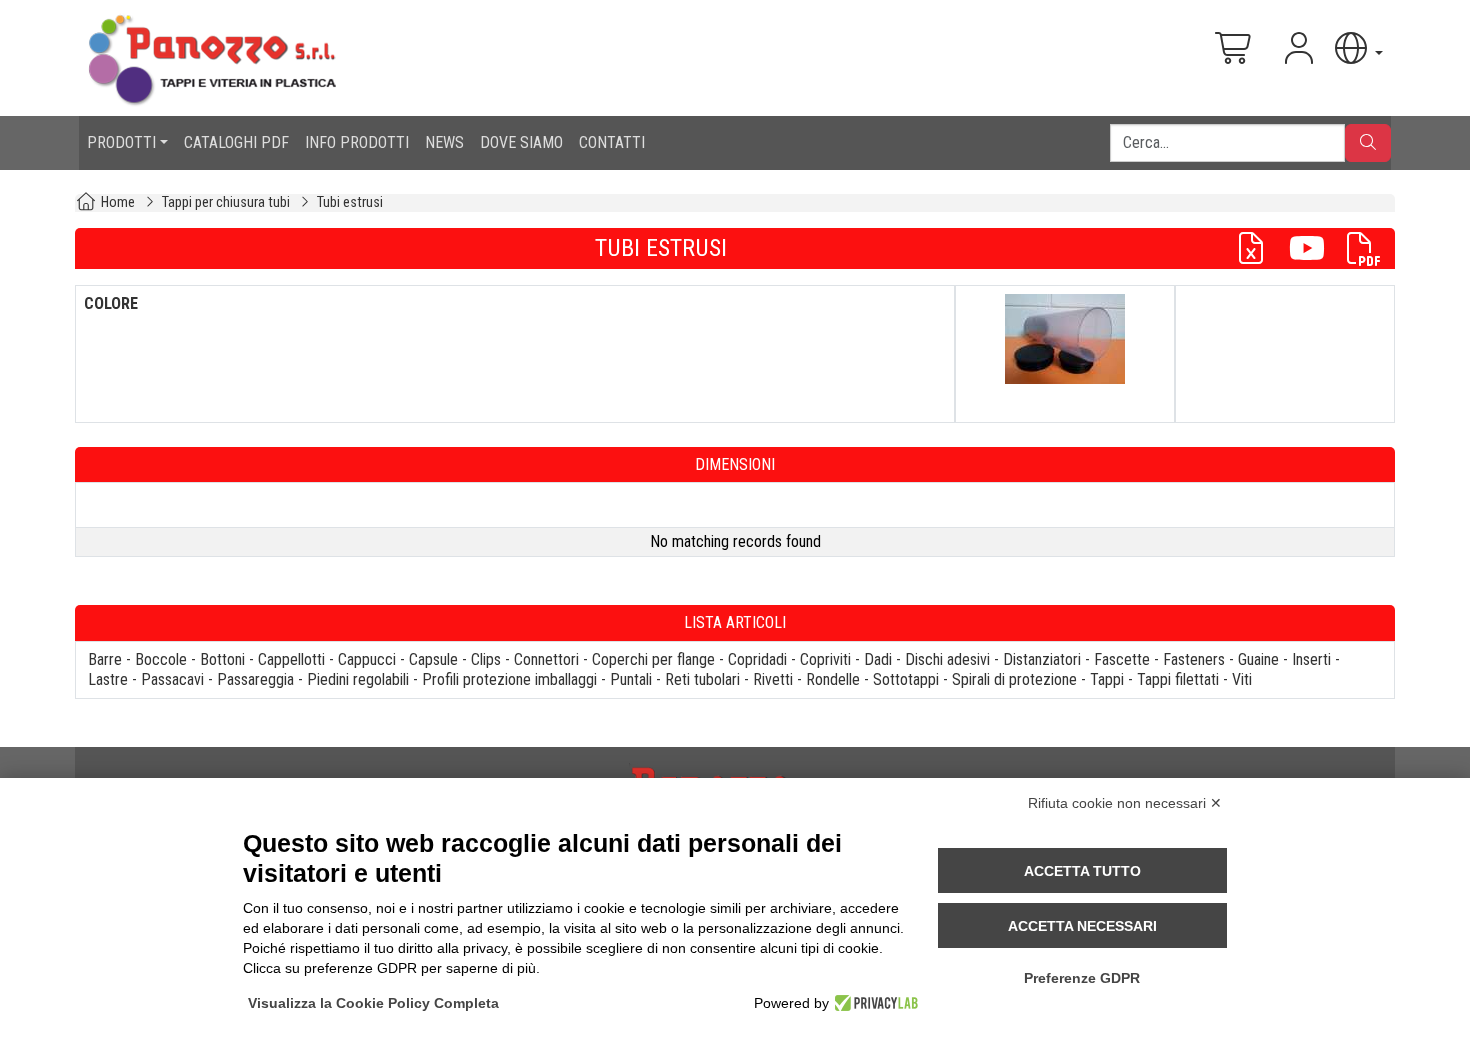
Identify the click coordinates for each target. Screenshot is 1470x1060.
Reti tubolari (702, 679)
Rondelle (833, 679)
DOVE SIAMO (521, 142)
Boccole (161, 659)
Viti (1242, 679)
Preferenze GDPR (1082, 978)
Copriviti (825, 659)
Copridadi (757, 659)
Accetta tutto (1082, 871)
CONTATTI (612, 142)
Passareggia (255, 679)
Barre (105, 659)
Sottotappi (906, 679)
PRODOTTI (121, 142)
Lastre (108, 679)
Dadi (878, 659)
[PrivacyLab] (873, 1003)
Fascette (1122, 659)
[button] (1357, 48)
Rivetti (773, 679)
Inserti (1311, 659)
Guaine (1258, 659)
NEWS (444, 142)
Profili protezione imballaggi (509, 679)
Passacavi (172, 679)
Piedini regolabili (358, 679)
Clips (486, 659)
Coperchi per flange (653, 659)
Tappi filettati (1178, 679)
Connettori (546, 659)
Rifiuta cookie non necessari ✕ (1125, 803)
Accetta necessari (1082, 926)
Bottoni (222, 659)
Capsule (433, 659)
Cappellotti (291, 659)
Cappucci (367, 659)
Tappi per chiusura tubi (226, 202)
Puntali (631, 679)
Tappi (1107, 679)
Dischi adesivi (947, 659)
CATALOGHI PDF (236, 142)
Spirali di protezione (1014, 679)
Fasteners (1194, 659)
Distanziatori (1042, 659)
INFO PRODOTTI (357, 142)
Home (118, 202)
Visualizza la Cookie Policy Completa (373, 1003)
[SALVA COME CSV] (1259, 248)
